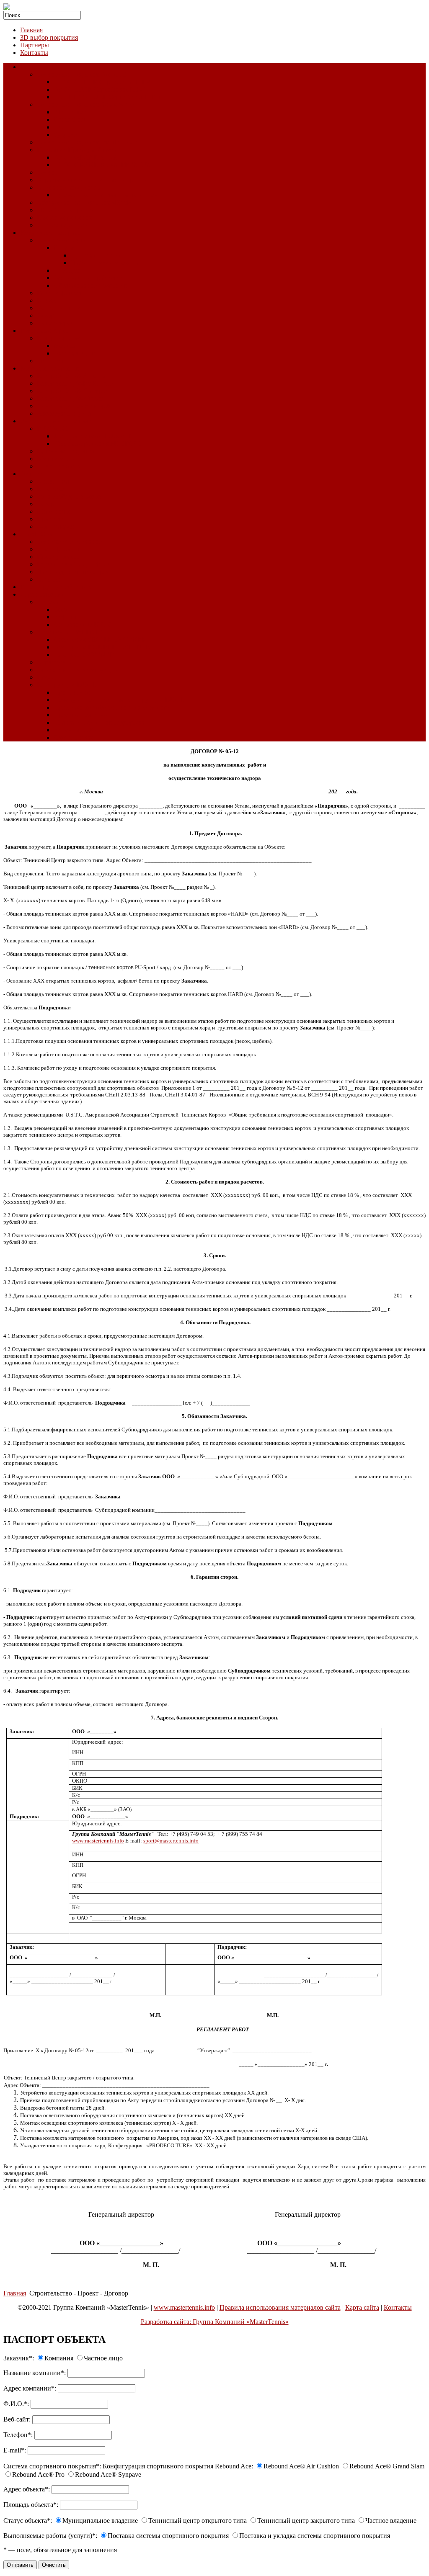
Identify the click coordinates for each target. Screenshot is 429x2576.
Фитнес (31, 474)
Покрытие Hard (42, 67)
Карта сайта (362, 2307)
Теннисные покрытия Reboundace (85, 104)
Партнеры (35, 45)
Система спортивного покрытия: (52, 2466)
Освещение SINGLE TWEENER (100, 639)
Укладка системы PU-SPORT (95, 436)
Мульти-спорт (57, 459)
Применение (72, 692)
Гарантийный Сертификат (75, 564)
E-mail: (15, 2450)
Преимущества (58, 557)
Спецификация (59, 549)
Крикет (47, 300)
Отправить (20, 2565)
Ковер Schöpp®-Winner (70, 398)
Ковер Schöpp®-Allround (72, 376)
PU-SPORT (53, 428)
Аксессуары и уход (64, 413)
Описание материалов (69, 187)
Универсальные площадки (58, 421)
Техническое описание (69, 542)
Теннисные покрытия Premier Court (87, 142)
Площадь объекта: (31, 2505)
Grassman (67, 248)
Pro (58, 127)
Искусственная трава (50, 233)
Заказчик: (19, 2358)
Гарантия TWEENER (84, 655)
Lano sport (68, 270)
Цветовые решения (64, 217)
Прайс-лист (53, 519)
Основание (53, 602)
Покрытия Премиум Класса (76, 150)
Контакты (34, 53)
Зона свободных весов (69, 496)
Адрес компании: (30, 2388)
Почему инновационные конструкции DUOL (119, 700)
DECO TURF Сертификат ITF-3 (99, 89)
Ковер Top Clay (59, 338)
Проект (47, 677)
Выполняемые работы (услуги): (50, 2536)
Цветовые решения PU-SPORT (98, 444)
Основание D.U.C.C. (83, 624)
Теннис (47, 172)
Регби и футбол (59, 293)
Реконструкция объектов (56, 587)
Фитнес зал (53, 481)
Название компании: (35, 2373)
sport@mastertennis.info (171, 1841)
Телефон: (18, 2435)
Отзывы (48, 579)
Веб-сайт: (17, 2419)
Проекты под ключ (81, 715)
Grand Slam (70, 120)
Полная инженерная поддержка (99, 722)
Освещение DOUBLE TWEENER (102, 647)
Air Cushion (70, 112)
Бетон (62, 609)
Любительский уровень (104, 263)
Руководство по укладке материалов (106, 195)
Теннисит (51, 361)
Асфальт (66, 617)
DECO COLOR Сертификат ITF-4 (102, 82)
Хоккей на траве (60, 308)
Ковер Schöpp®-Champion (74, 391)
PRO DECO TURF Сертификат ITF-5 (107, 97)
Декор (45, 315)
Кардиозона (54, 489)
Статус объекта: (28, 2521)
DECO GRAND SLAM (87, 157)
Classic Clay (37, 534)
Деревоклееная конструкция (77, 670)
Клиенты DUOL (77, 730)
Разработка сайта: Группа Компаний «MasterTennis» (215, 2322)
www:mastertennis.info (98, 1841)
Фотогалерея (55, 323)
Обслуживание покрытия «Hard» (84, 202)
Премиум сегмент (96, 255)
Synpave (65, 135)
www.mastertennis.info (184, 2307)
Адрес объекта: (27, 2489)
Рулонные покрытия (66, 451)
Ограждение (55, 662)
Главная (31, 30)
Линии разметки (61, 466)
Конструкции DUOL (67, 685)
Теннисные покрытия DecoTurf (81, 74)
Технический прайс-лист (89, 278)
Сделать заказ (73, 737)
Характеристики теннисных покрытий (93, 180)
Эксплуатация (74, 353)
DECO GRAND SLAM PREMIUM (103, 165)
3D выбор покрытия (49, 37)
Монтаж (65, 346)
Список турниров (62, 225)
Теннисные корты (62, 240)
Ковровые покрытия (49, 368)
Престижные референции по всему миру (112, 707)
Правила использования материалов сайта (280, 2307)
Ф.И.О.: (16, 2404)
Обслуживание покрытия (90, 285)
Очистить (54, 2565)
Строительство (41, 594)
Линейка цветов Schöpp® (74, 406)
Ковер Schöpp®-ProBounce (75, 383)
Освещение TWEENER (70, 632)
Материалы (53, 511)
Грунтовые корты (45, 331)
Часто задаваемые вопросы (75, 572)
